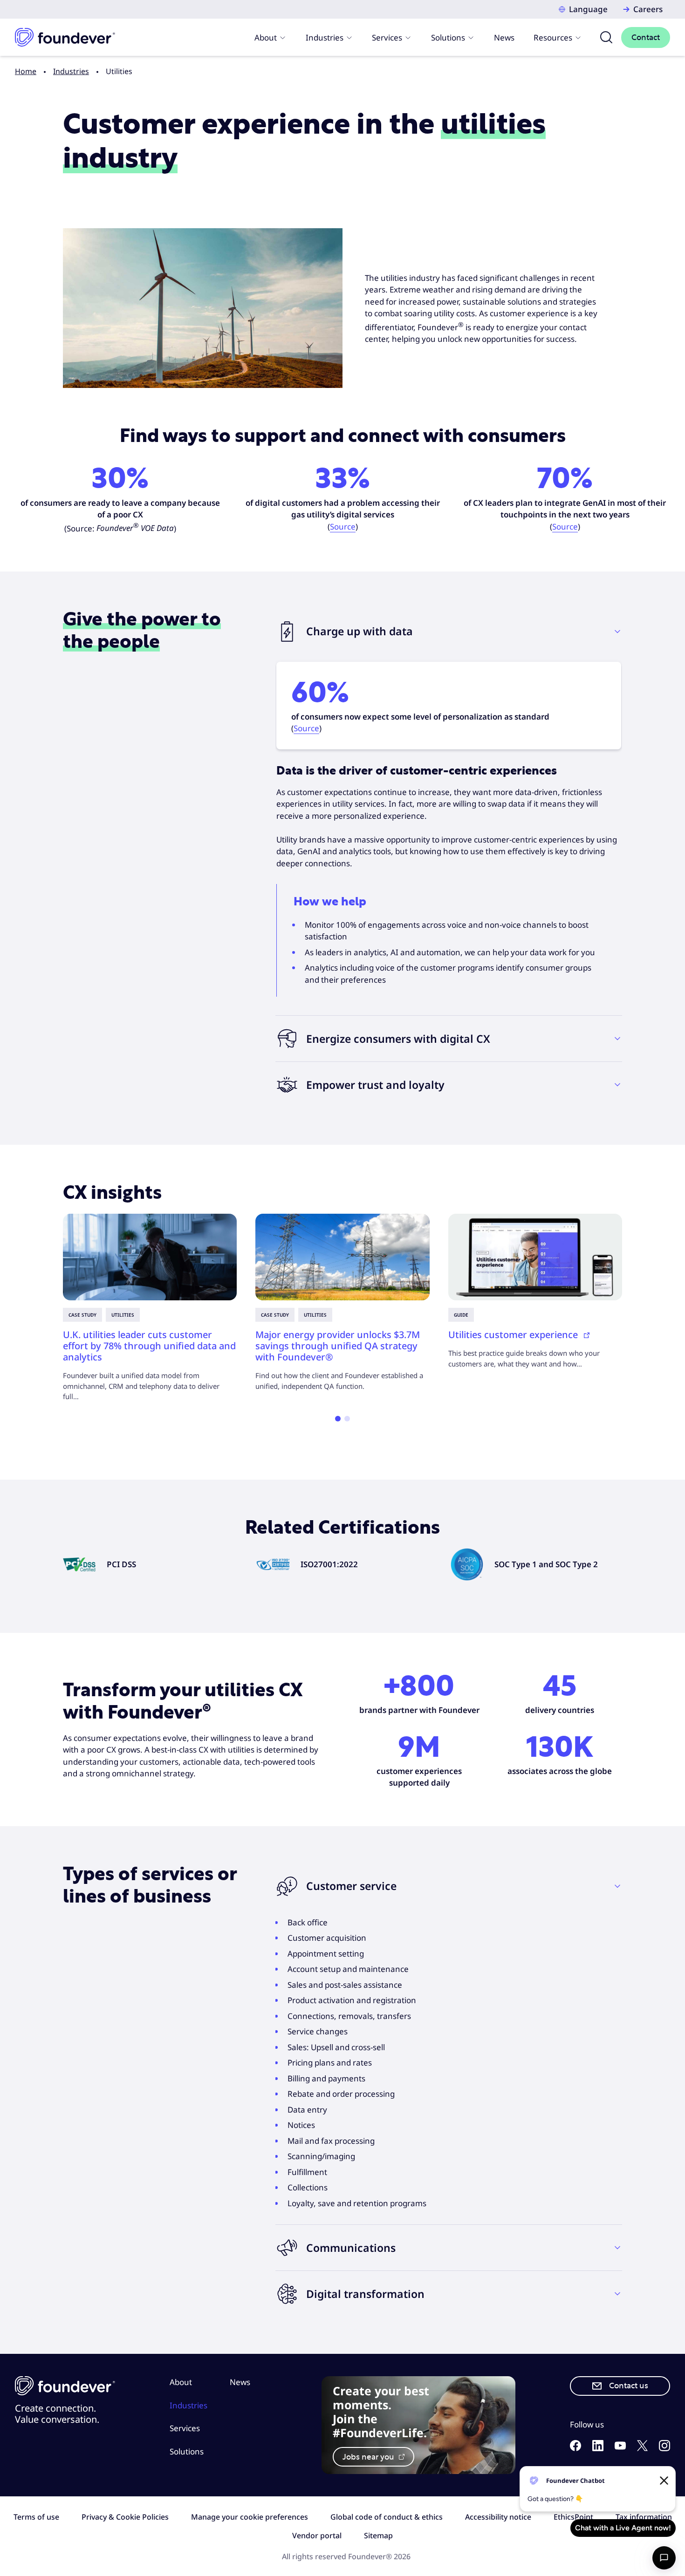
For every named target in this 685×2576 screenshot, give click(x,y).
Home (26, 71)
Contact (646, 37)
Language (588, 9)
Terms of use (36, 2517)
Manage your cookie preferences (250, 2517)
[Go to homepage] (65, 37)
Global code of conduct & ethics (387, 2517)
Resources (553, 37)
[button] (449, 632)
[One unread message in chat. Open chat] (664, 2558)
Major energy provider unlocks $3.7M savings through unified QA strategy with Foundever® (338, 1346)
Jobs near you (369, 2457)
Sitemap (378, 2535)
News (504, 37)
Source (343, 527)
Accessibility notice (498, 2517)
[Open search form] (606, 37)
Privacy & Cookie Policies (125, 2517)
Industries (325, 37)
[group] (150, 1308)
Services (387, 37)
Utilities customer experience (514, 1335)
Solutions (448, 37)
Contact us (629, 2386)
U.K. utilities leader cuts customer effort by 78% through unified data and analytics (149, 1346)
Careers (648, 9)
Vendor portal (317, 2535)
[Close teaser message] (664, 2481)
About (266, 37)
